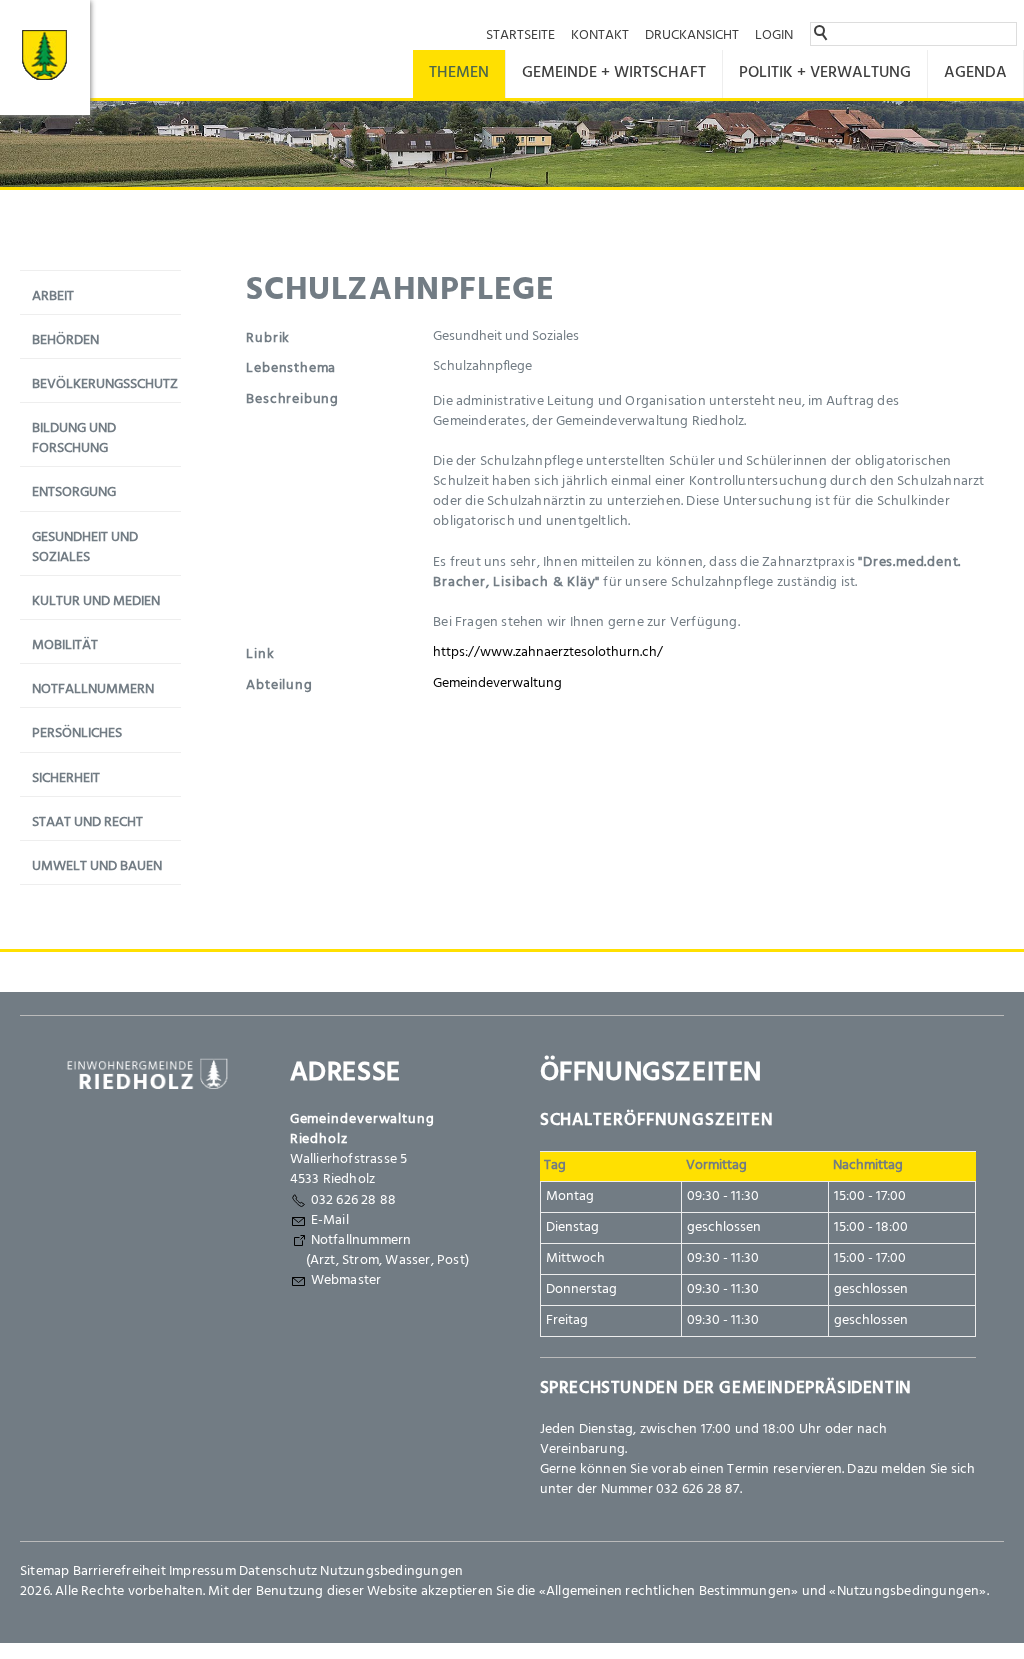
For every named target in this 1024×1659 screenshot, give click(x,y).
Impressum (202, 1571)
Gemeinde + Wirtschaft (614, 73)
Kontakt (600, 35)
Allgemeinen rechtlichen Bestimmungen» (672, 1591)
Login (774, 35)
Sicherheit (66, 778)
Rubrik (268, 338)
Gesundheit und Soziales (85, 547)
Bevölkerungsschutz (105, 384)
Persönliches (77, 733)
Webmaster (346, 1280)
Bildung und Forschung (74, 438)
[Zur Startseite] (45, 57)
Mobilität (65, 645)
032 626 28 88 (354, 1200)
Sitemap (44, 1571)
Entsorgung (74, 492)
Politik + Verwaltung (825, 73)
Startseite (520, 35)
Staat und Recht (87, 822)
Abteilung (279, 685)
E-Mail (330, 1220)
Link (260, 654)
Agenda (975, 73)
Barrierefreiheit (119, 1571)
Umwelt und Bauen (97, 866)
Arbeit (53, 296)
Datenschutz (278, 1571)
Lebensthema (291, 368)
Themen (459, 73)
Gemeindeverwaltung (497, 683)
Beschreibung (292, 399)
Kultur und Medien (96, 601)
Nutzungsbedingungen (391, 1571)
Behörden (65, 340)
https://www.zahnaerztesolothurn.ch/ (548, 652)
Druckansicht (692, 35)
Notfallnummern (93, 689)
